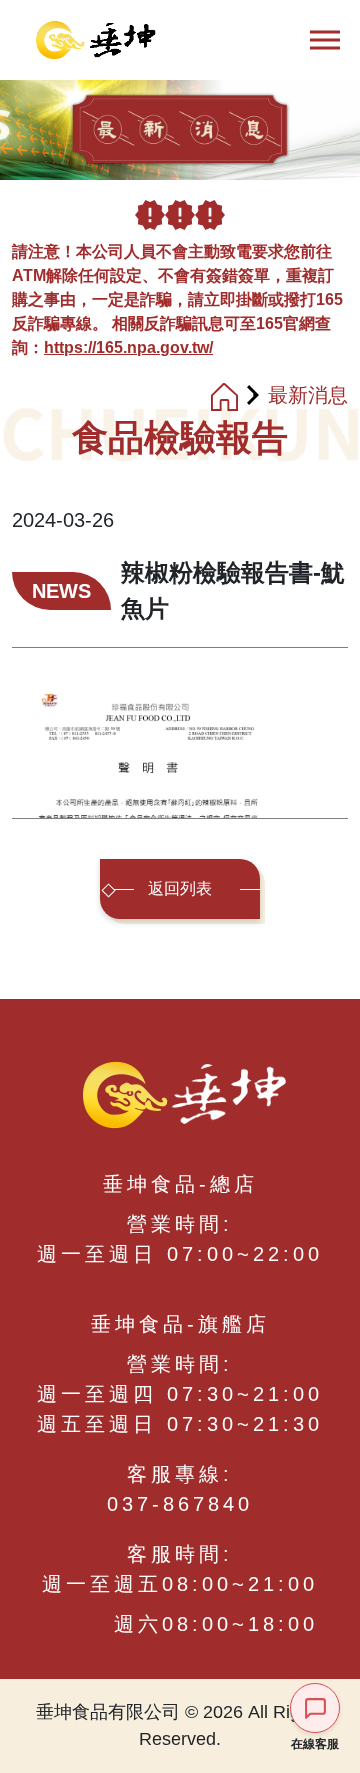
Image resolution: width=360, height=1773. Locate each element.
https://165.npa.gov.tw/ (128, 347)
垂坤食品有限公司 (90, 40)
